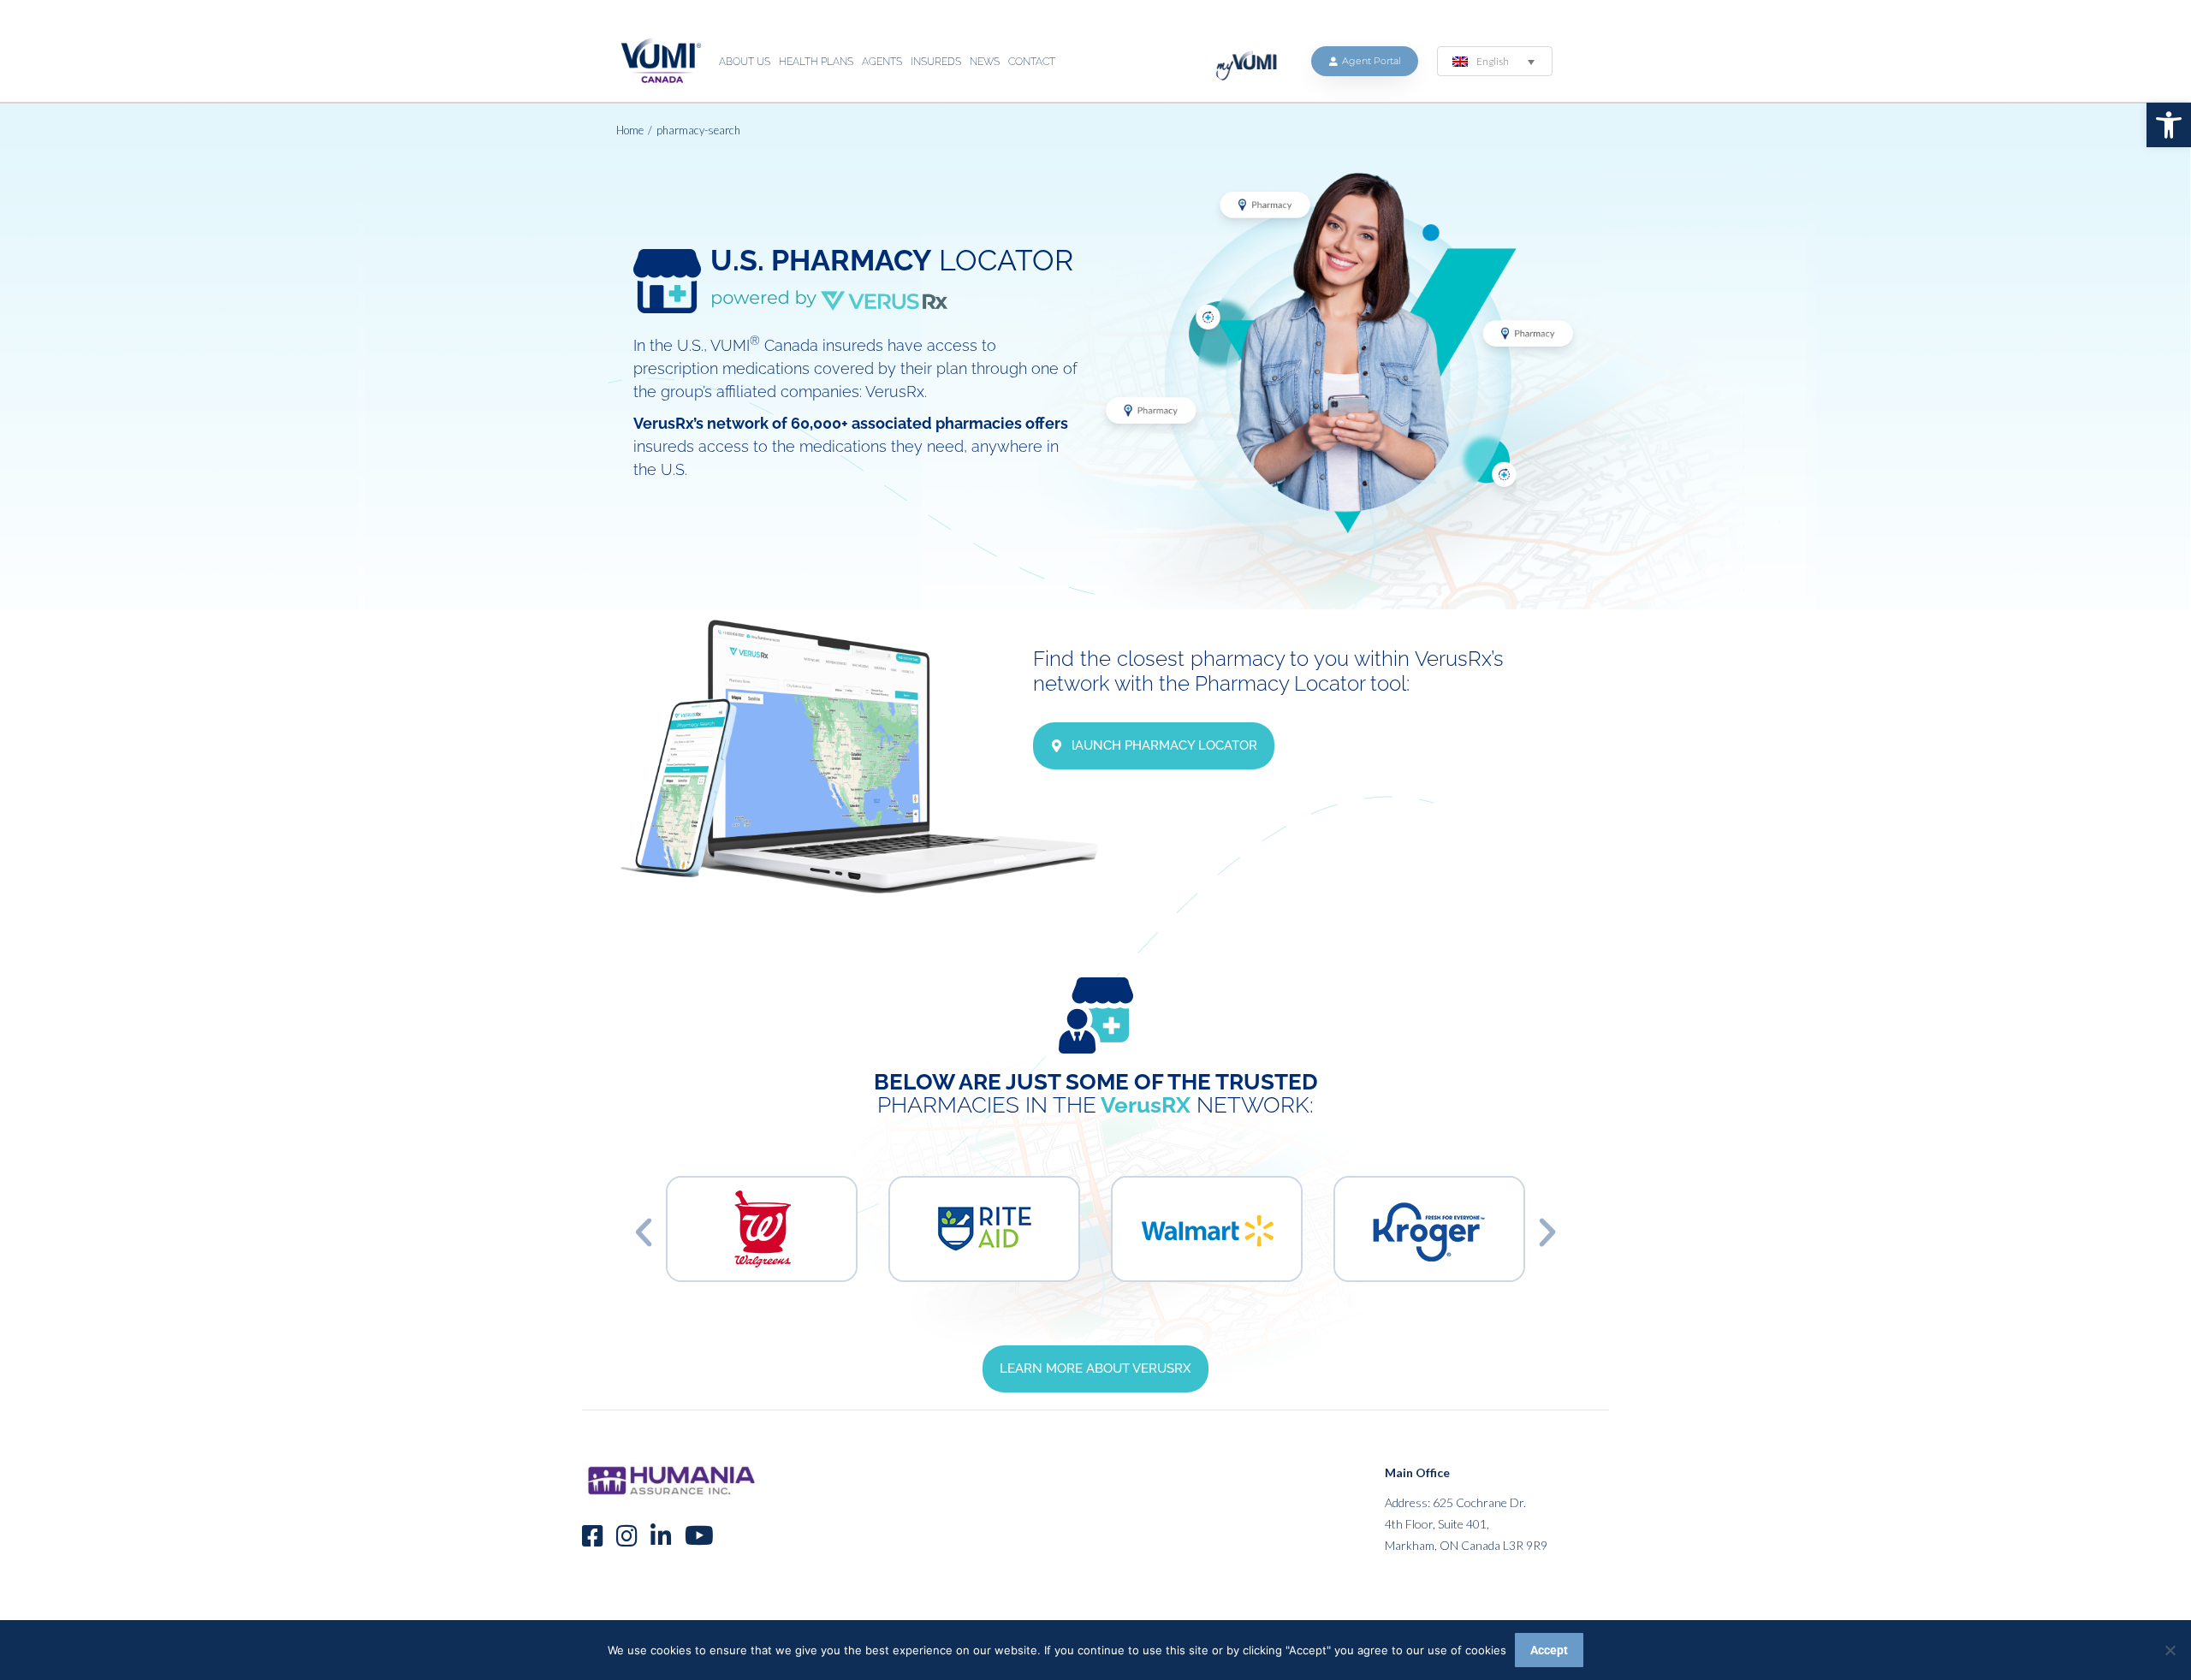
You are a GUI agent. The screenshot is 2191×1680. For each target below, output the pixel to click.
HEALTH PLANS (816, 62)
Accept (1549, 1650)
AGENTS (882, 62)
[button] (2169, 125)
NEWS (985, 62)
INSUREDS (936, 62)
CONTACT (1032, 62)
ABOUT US (745, 62)
